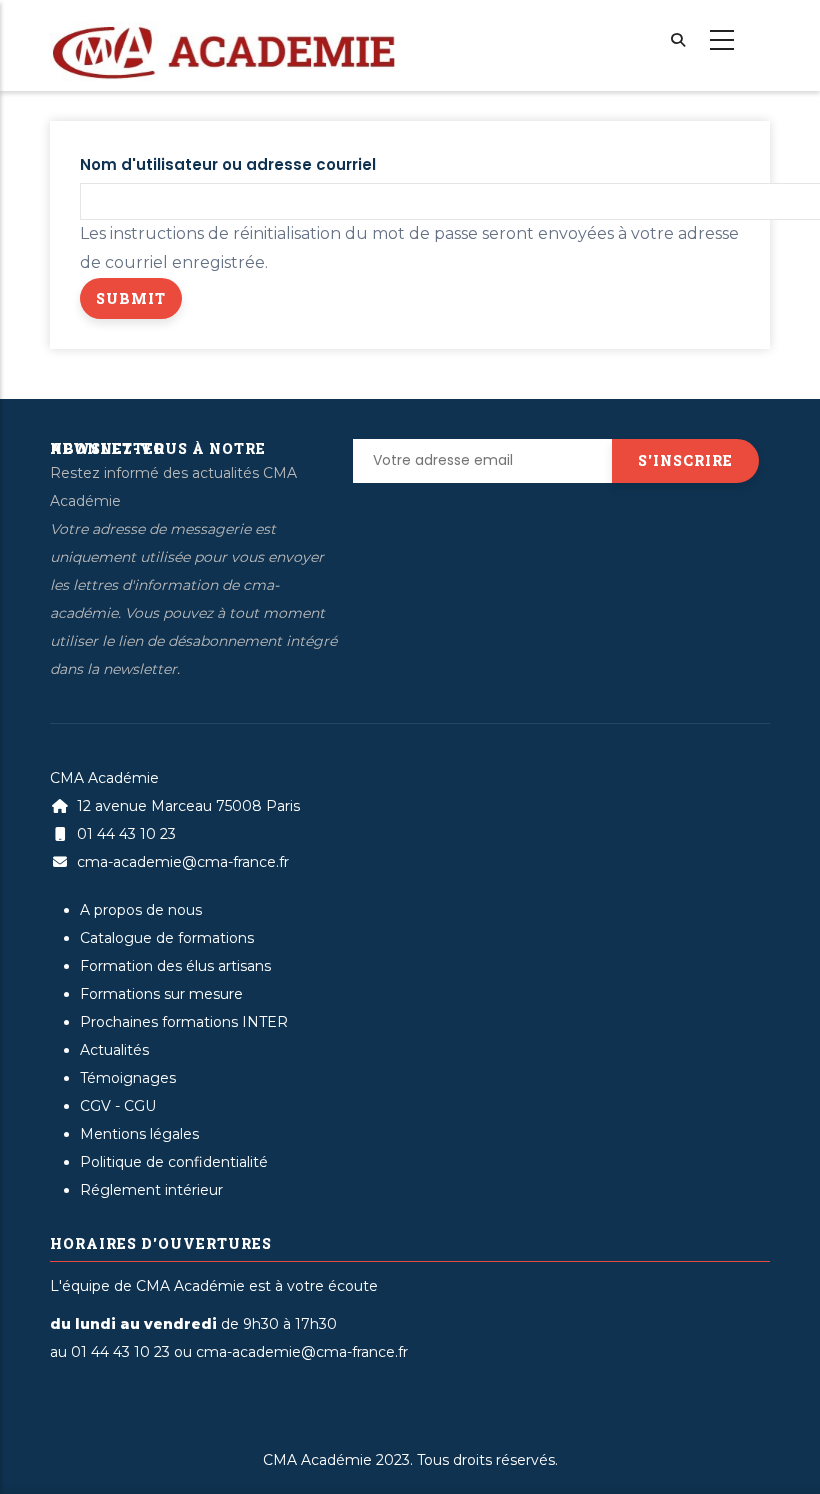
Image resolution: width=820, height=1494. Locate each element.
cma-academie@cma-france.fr (181, 862)
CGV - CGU (118, 1106)
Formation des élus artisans (175, 966)
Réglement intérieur (151, 1190)
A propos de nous (141, 910)
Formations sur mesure (161, 994)
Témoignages (128, 1078)
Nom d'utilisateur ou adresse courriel (228, 164)
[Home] (222, 31)
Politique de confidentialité (174, 1162)
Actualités (114, 1050)
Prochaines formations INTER (184, 1022)
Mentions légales (139, 1134)
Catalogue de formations (167, 938)
